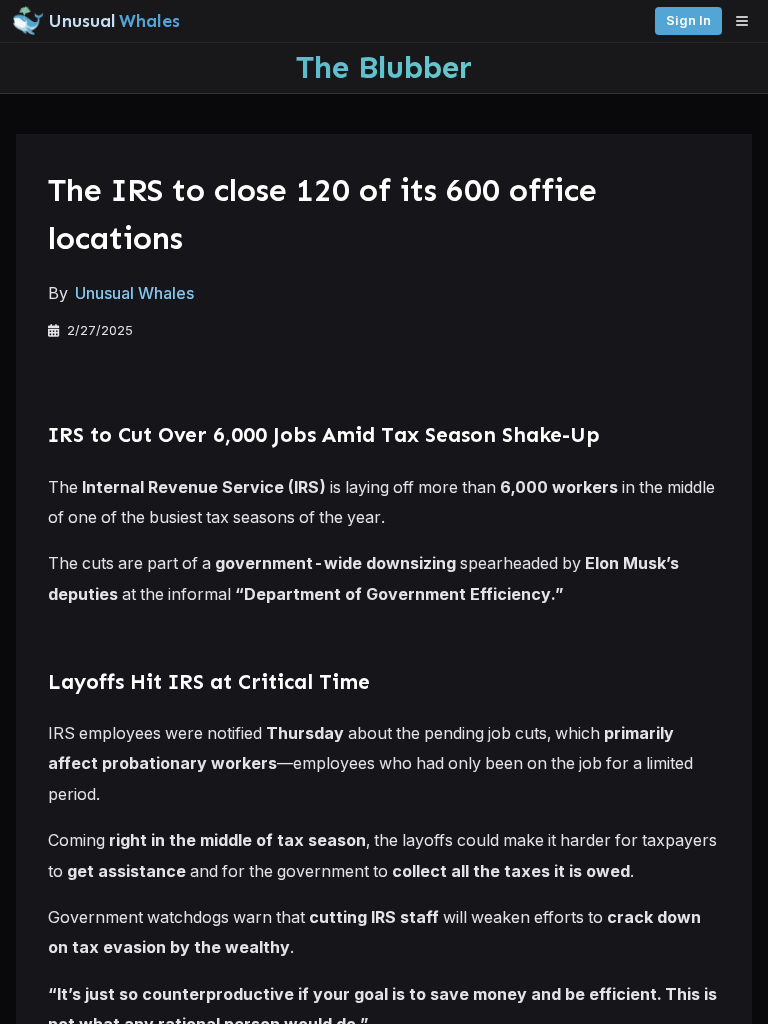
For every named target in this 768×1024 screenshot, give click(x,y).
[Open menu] (747, 21)
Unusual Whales (134, 293)
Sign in (688, 20)
